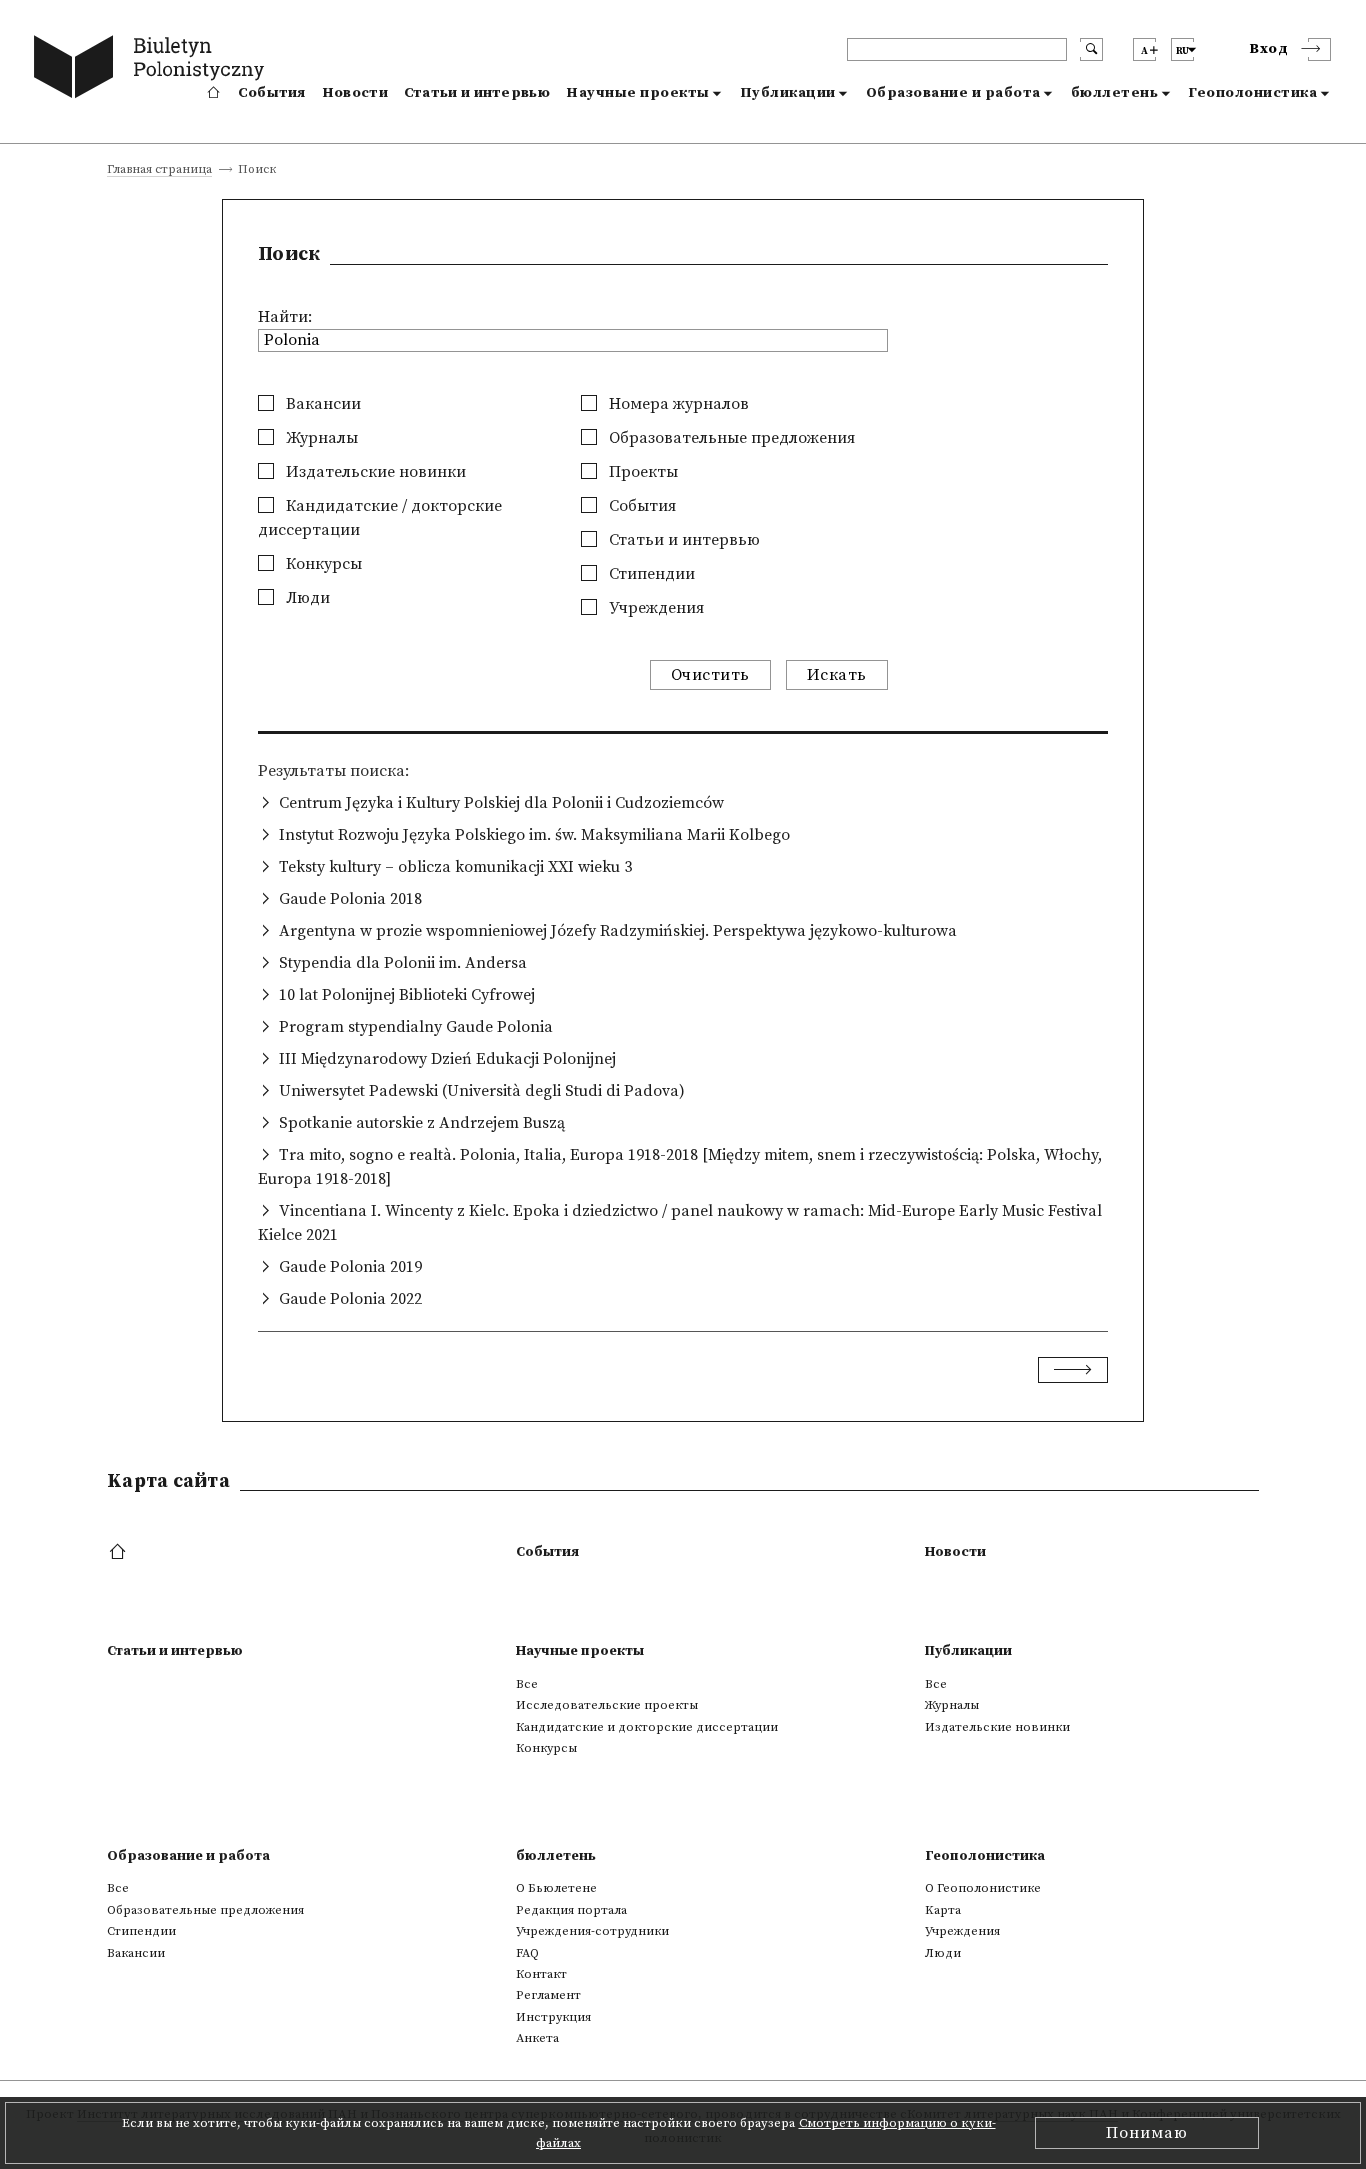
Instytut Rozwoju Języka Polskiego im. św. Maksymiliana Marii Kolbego (534, 835)
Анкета (537, 2038)
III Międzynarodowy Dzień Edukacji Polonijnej (447, 1059)
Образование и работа (953, 93)
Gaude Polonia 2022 (350, 1299)
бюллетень (1115, 93)
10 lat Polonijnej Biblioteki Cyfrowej (407, 995)
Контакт (541, 1974)
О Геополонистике (983, 1888)
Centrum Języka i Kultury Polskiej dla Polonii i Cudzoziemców (501, 803)
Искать (837, 675)
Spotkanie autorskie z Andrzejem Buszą (422, 1123)
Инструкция (553, 2017)
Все (527, 1684)
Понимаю (1147, 2133)
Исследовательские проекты (607, 1705)
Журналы (320, 438)
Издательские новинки (374, 472)
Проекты (641, 472)
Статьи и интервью (477, 93)
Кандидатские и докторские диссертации (647, 1727)
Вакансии (321, 404)
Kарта (943, 1910)
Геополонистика (1252, 93)
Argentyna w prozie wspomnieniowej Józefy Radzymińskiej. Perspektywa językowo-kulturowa (618, 931)
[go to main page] (153, 70)
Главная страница (159, 170)
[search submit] (1091, 49)
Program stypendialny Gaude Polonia (416, 1027)
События (272, 93)
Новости (355, 93)
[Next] (1073, 1370)
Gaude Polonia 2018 (350, 899)
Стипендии (650, 574)
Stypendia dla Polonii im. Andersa (403, 963)
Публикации (788, 93)
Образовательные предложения (730, 438)
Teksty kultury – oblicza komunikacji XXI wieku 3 (455, 867)
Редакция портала (571, 1910)
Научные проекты (638, 93)
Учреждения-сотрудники (592, 1931)
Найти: (285, 317)
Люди (306, 598)
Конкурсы (322, 564)
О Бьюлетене (556, 1888)
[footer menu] (119, 1553)
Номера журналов (677, 404)
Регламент (548, 1995)
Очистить (710, 675)
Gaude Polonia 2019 (350, 1267)
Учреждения (654, 608)
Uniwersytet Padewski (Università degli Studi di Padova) (482, 1091)
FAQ (527, 1953)
